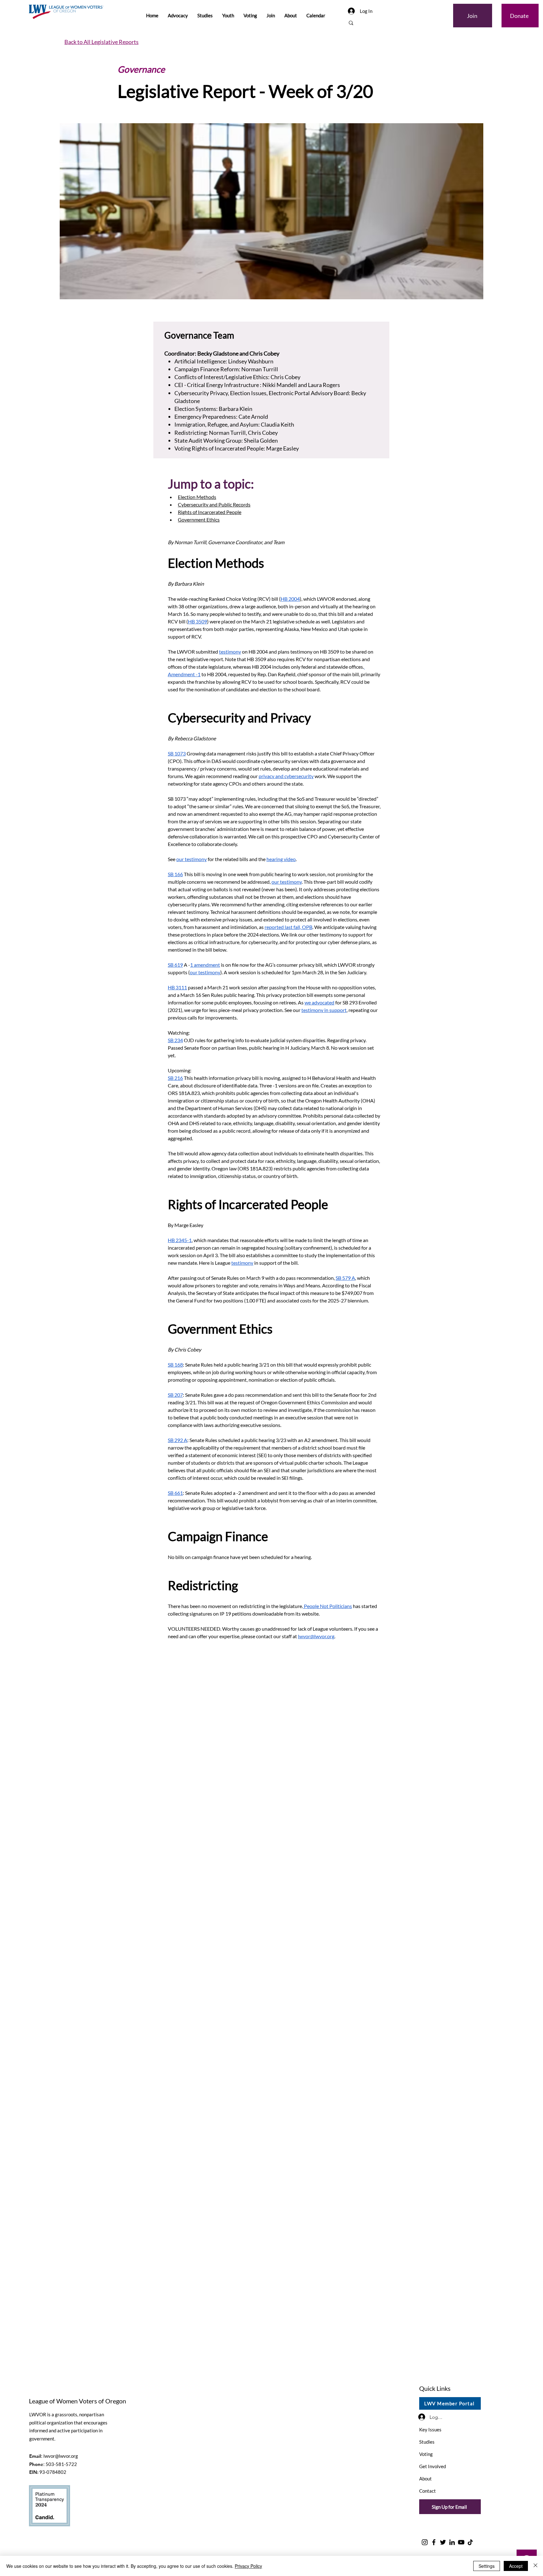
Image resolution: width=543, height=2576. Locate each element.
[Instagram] (425, 2542)
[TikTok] (470, 2542)
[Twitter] (443, 2542)
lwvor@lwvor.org (61, 2456)
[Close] (535, 2566)
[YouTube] (461, 2542)
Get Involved (433, 2466)
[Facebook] (434, 2542)
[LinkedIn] (452, 2542)
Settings (487, 2566)
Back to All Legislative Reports (101, 42)
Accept (516, 2566)
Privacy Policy (248, 2566)
